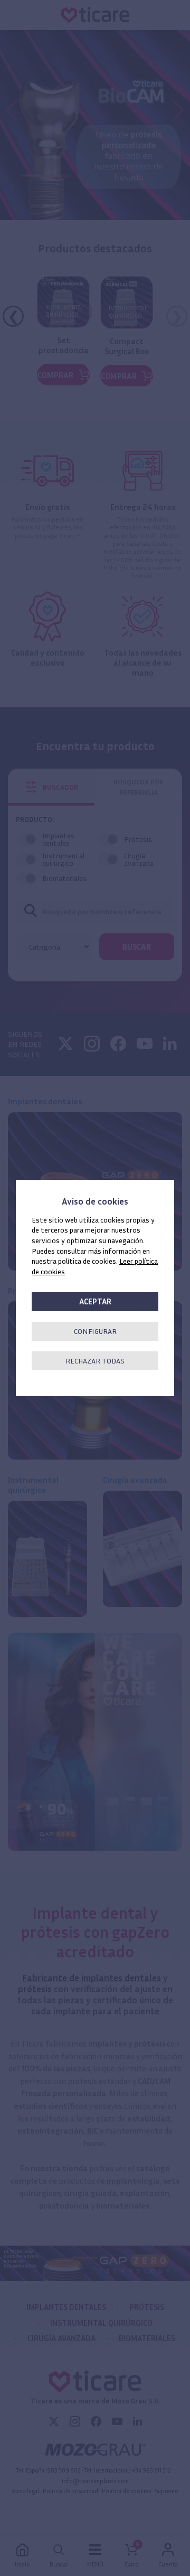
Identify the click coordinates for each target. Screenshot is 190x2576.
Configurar (95, 1331)
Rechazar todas (95, 1361)
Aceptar (95, 1301)
